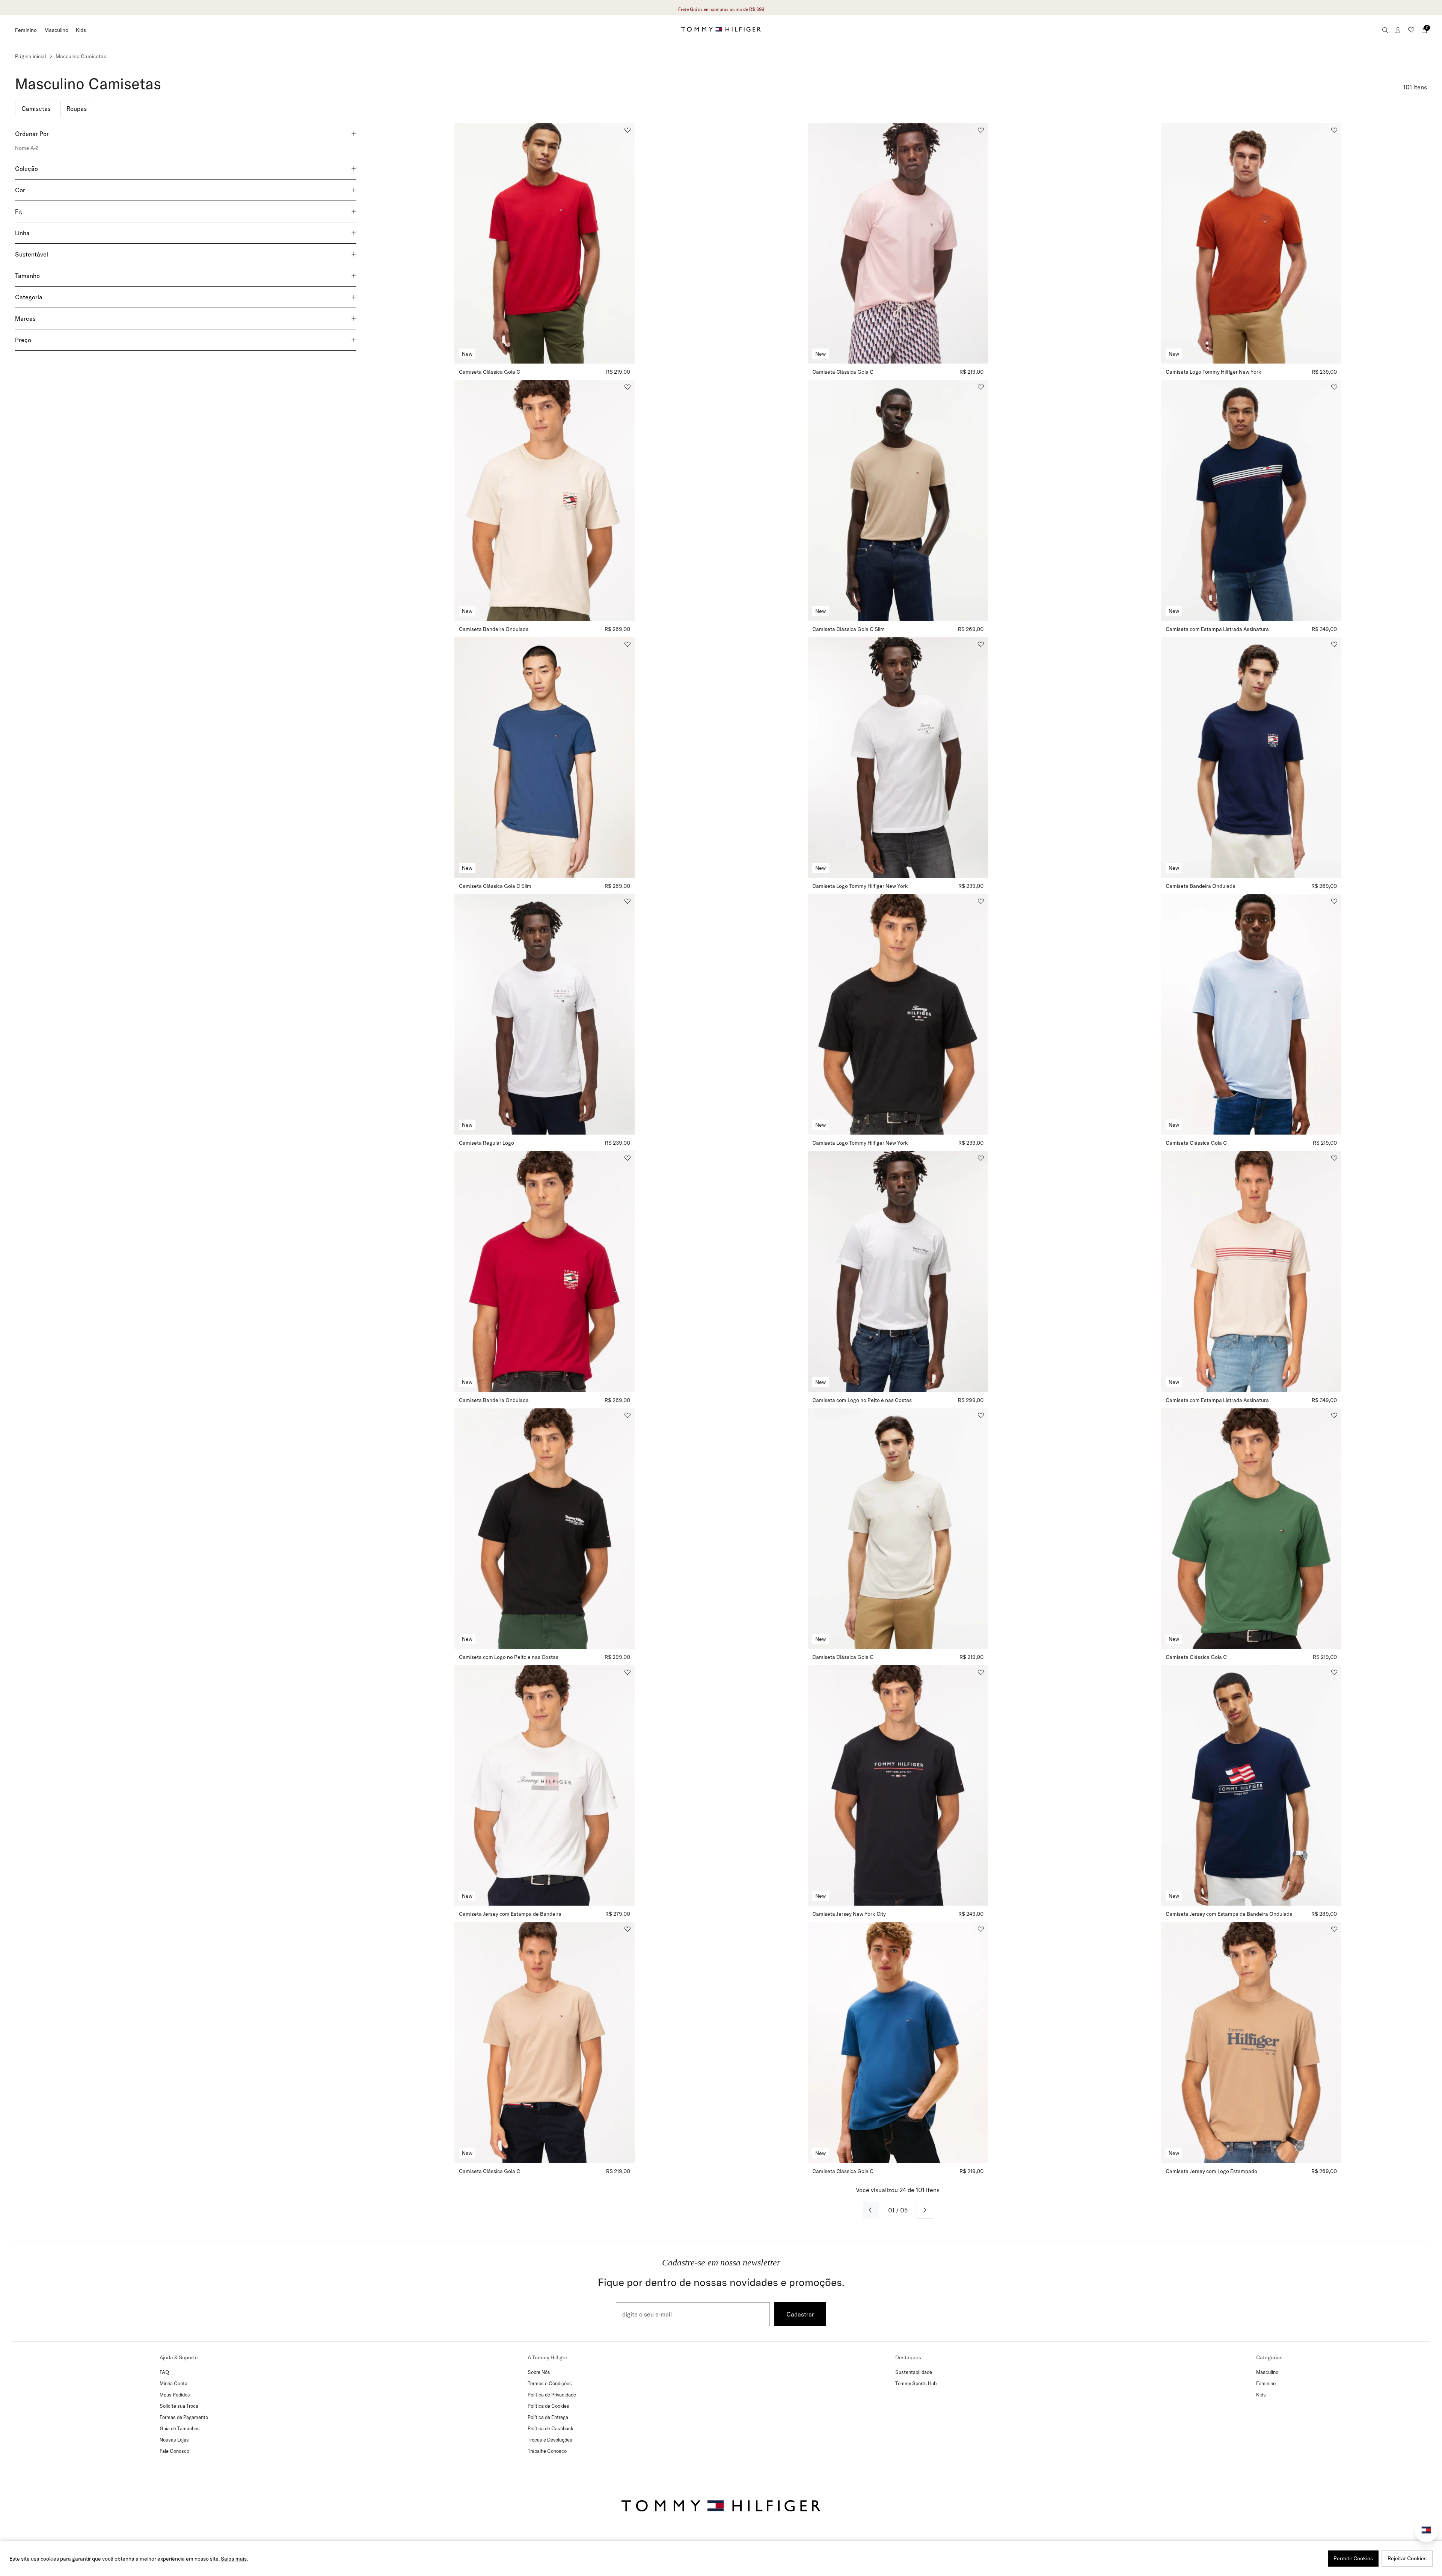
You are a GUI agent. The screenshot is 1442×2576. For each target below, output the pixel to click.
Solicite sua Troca (179, 2406)
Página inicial (30, 56)
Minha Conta (173, 2383)
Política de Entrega (548, 2417)
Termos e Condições (550, 2383)
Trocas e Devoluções (550, 2440)
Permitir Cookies (1353, 2558)
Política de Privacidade (552, 2395)
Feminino (26, 30)
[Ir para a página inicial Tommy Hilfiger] (721, 29)
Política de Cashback (551, 2428)
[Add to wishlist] (627, 130)
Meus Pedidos (175, 2395)
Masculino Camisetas (81, 56)
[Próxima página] (925, 2210)
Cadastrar (800, 2314)
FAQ (164, 2372)
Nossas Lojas (174, 2440)
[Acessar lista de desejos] (1411, 30)
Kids (81, 30)
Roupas (77, 109)
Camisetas (36, 109)
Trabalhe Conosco (547, 2451)
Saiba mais (234, 2559)
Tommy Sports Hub (916, 2383)
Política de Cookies (548, 2406)
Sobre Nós (539, 2372)
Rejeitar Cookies (1407, 2558)
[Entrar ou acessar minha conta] (1398, 30)
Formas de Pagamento (184, 2417)
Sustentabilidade (914, 2372)
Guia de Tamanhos (180, 2428)
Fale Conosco (174, 2451)
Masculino (56, 30)
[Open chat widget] (1426, 2530)
